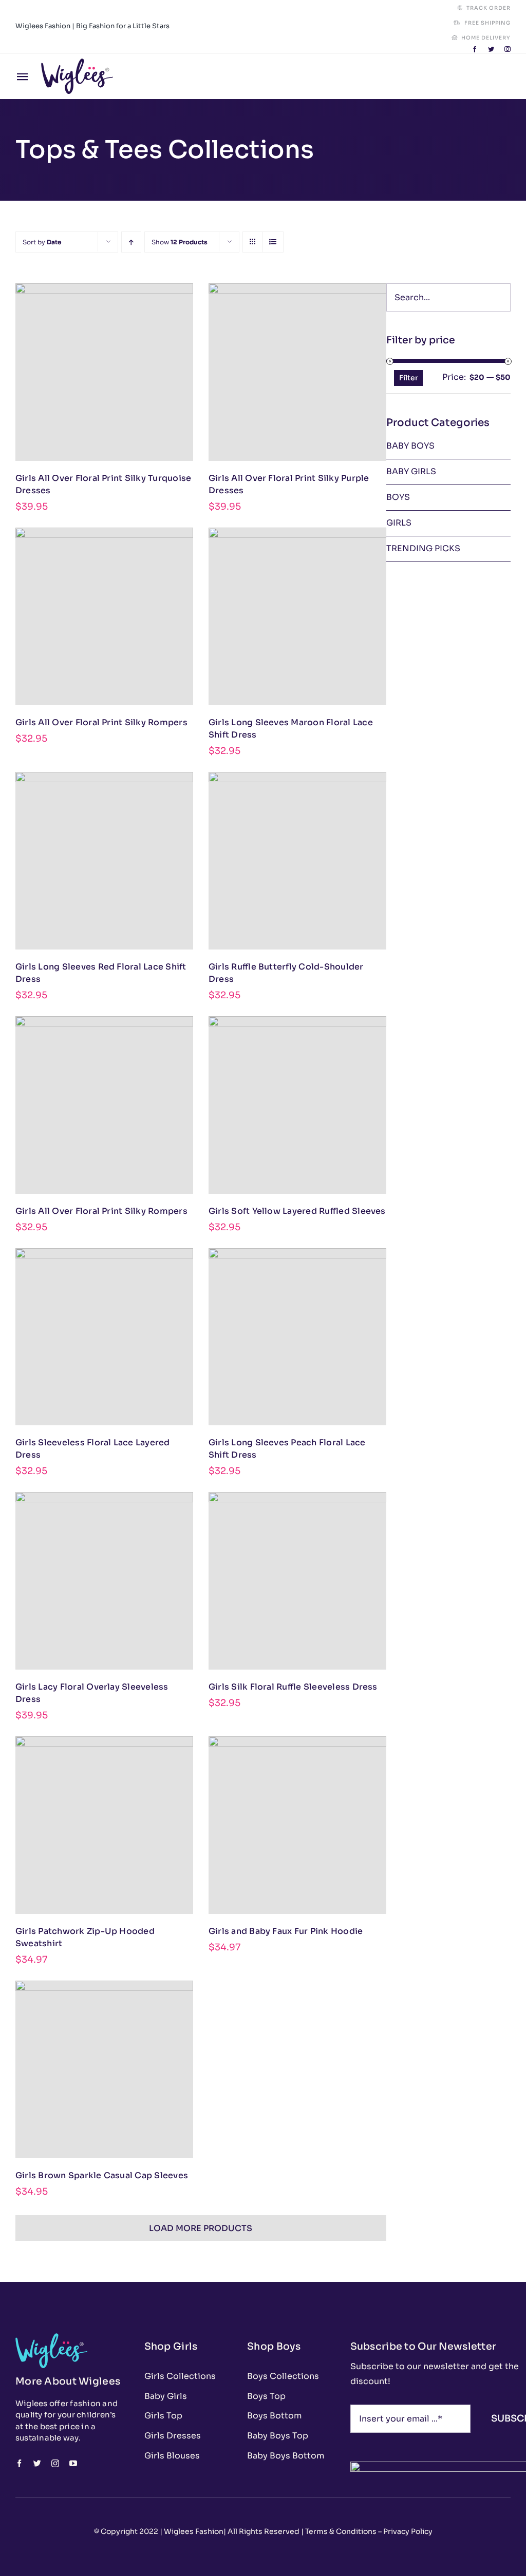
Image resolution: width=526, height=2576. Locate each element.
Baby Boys (410, 446)
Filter (409, 378)
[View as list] (273, 242)
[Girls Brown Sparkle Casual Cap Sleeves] (104, 2069)
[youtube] (73, 2463)
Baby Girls (411, 471)
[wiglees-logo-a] (51, 2337)
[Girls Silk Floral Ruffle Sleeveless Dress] (297, 1581)
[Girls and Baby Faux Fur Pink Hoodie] (297, 1825)
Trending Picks (423, 548)
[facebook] (475, 49)
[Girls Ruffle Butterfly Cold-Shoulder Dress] (297, 861)
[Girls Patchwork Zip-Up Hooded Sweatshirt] (104, 1825)
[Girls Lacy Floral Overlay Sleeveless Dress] (104, 1581)
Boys (398, 497)
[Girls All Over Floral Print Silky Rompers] (104, 616)
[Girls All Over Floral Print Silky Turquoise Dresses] (104, 372)
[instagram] (508, 49)
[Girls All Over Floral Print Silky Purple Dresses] (297, 372)
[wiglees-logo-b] (77, 62)
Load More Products (201, 2228)
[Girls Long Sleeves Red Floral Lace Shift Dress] (104, 861)
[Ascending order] (131, 242)
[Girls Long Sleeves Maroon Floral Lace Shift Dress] (297, 616)
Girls (399, 523)
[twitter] (491, 49)
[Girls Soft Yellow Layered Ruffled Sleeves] (297, 1105)
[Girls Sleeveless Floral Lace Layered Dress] (104, 1337)
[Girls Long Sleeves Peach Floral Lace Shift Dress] (297, 1337)
